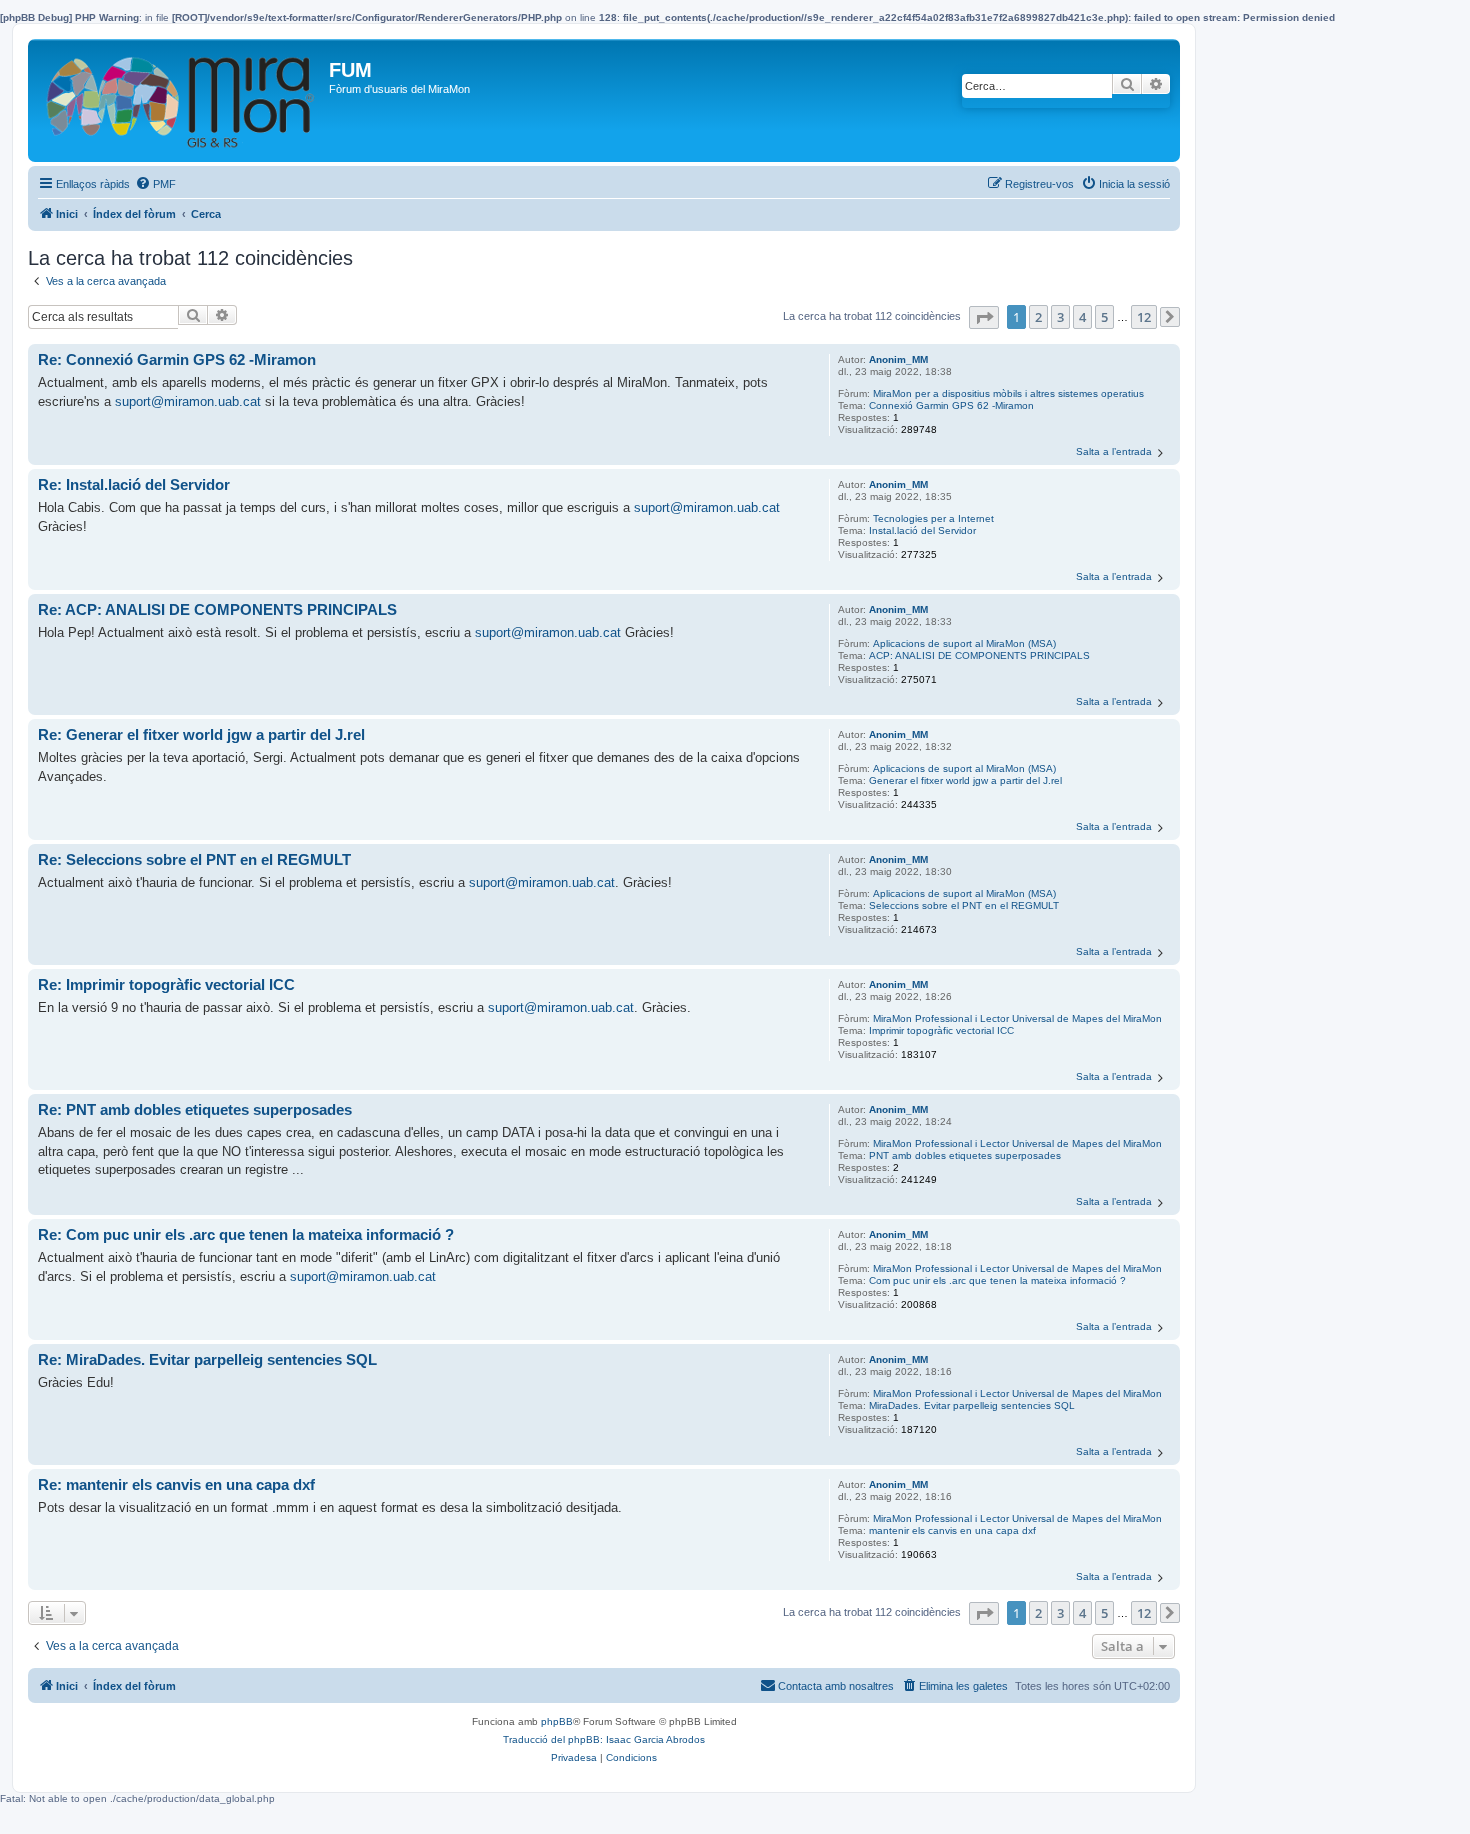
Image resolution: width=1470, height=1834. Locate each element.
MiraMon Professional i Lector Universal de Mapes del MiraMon (1017, 1018)
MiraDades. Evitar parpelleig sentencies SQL (972, 1405)
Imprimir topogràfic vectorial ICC (941, 1030)
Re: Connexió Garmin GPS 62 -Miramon (177, 359)
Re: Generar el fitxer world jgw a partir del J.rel (201, 734)
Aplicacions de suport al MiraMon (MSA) (964, 643)
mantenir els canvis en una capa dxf (952, 1530)
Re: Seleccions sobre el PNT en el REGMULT (194, 859)
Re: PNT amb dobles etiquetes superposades (195, 1109)
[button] (984, 317)
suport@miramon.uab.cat (188, 401)
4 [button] (1082, 317)
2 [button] (1038, 317)
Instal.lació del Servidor (922, 530)
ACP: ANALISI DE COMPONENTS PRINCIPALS (979, 655)
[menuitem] (155, 184)
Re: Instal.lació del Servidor (134, 484)
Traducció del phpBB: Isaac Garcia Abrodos (604, 1739)
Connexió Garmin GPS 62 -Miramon (951, 405)
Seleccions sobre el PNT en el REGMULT (964, 905)
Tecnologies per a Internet (933, 518)
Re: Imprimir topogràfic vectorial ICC (166, 984)
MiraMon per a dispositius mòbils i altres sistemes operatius (1008, 393)
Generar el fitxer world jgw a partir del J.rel (965, 780)
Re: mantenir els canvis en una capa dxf (176, 1484)
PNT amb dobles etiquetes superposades (965, 1155)
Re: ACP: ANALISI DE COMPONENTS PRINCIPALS (217, 609)
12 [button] (1144, 317)
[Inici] (181, 100)
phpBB (557, 1721)
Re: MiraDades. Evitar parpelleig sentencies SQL (207, 1359)
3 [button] (1060, 317)
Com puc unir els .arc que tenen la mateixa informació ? (997, 1280)
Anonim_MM (898, 359)
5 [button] (1104, 317)
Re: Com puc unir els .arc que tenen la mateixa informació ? (246, 1234)
